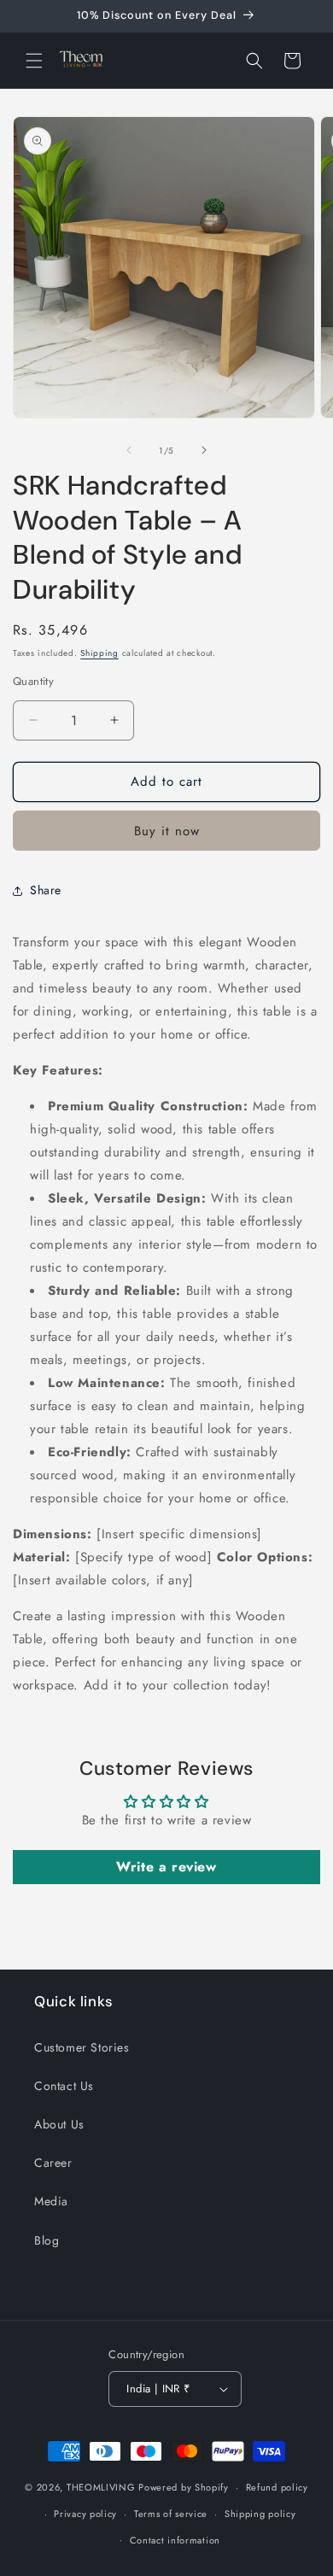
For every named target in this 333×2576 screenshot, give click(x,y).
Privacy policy (85, 2514)
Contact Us (64, 2086)
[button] (34, 61)
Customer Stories (82, 2047)
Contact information (175, 2540)
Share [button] (46, 890)
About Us (59, 2124)
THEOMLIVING (101, 2487)
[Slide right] (204, 450)
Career (53, 2163)
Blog (47, 2240)
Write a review (166, 1867)
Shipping (99, 653)
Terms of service (171, 2514)
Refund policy (277, 2487)
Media (51, 2201)
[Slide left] (129, 450)
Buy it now (167, 831)
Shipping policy (260, 2514)
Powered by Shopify (184, 2487)
